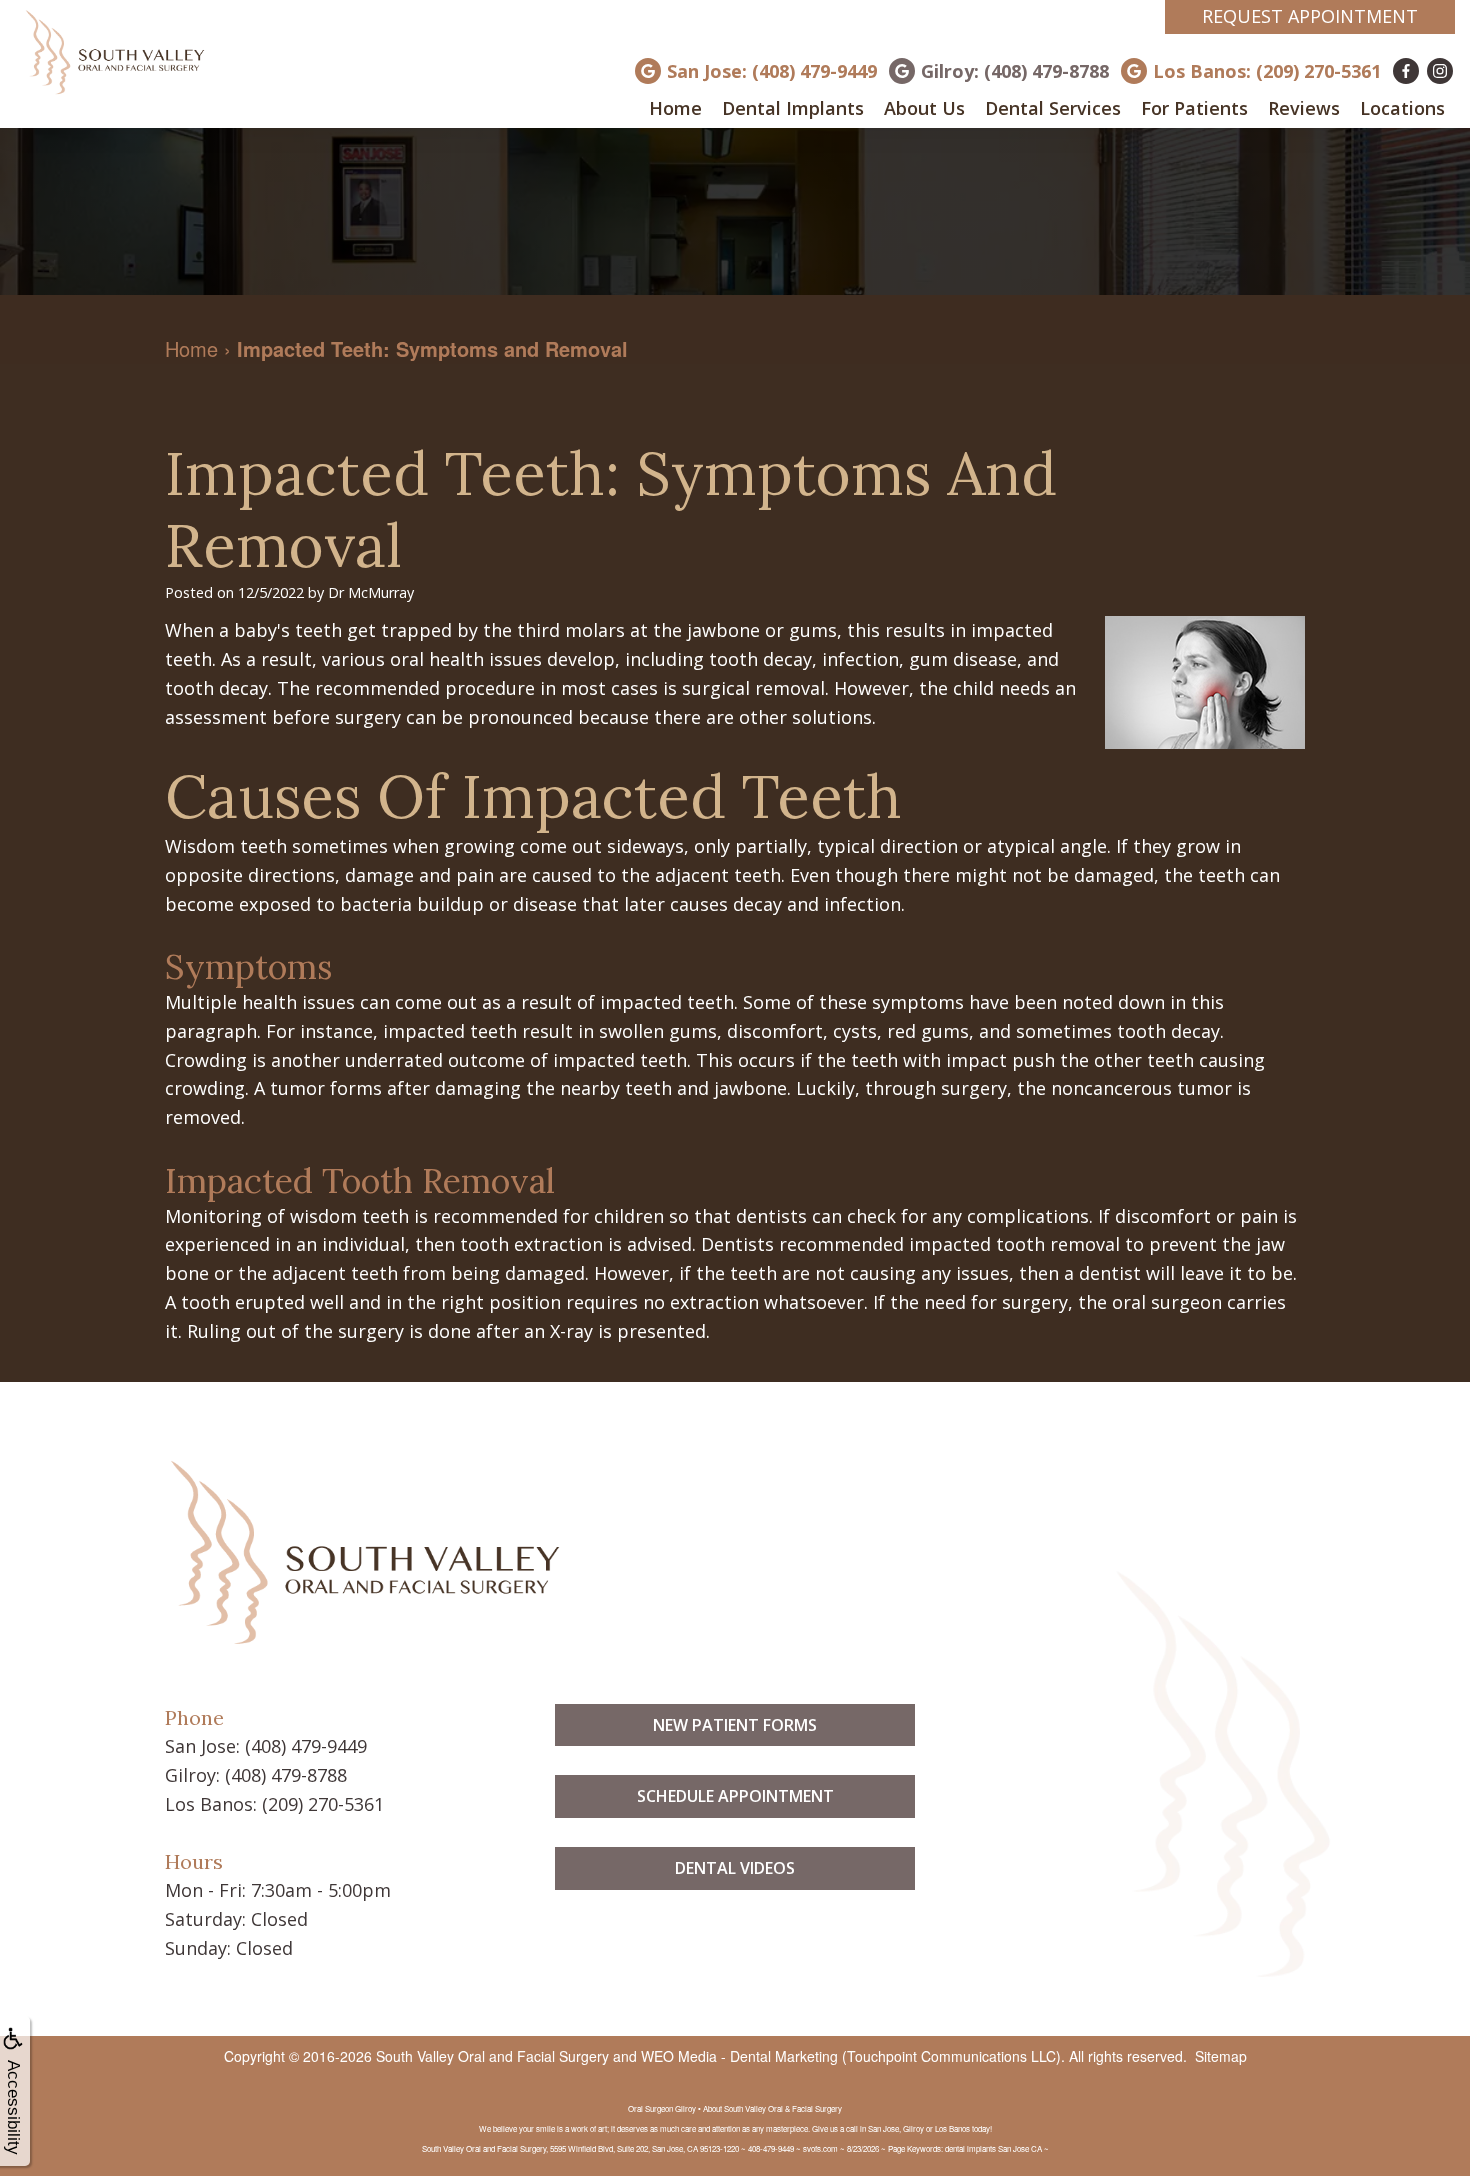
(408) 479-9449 (306, 1746)
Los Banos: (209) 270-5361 (1267, 71)
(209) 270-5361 (323, 1804)
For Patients (1194, 108)
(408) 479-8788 (286, 1775)
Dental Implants (793, 108)
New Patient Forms (735, 1725)
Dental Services (1053, 108)
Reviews (1304, 108)
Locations (1402, 108)
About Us (924, 108)
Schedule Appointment (735, 1796)
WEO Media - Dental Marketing (739, 2056)
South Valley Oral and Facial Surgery (492, 2056)
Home (675, 108)
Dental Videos (735, 1868)
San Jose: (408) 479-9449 (772, 71)
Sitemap (1221, 2056)
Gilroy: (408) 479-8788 (1015, 71)
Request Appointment (1310, 16)
